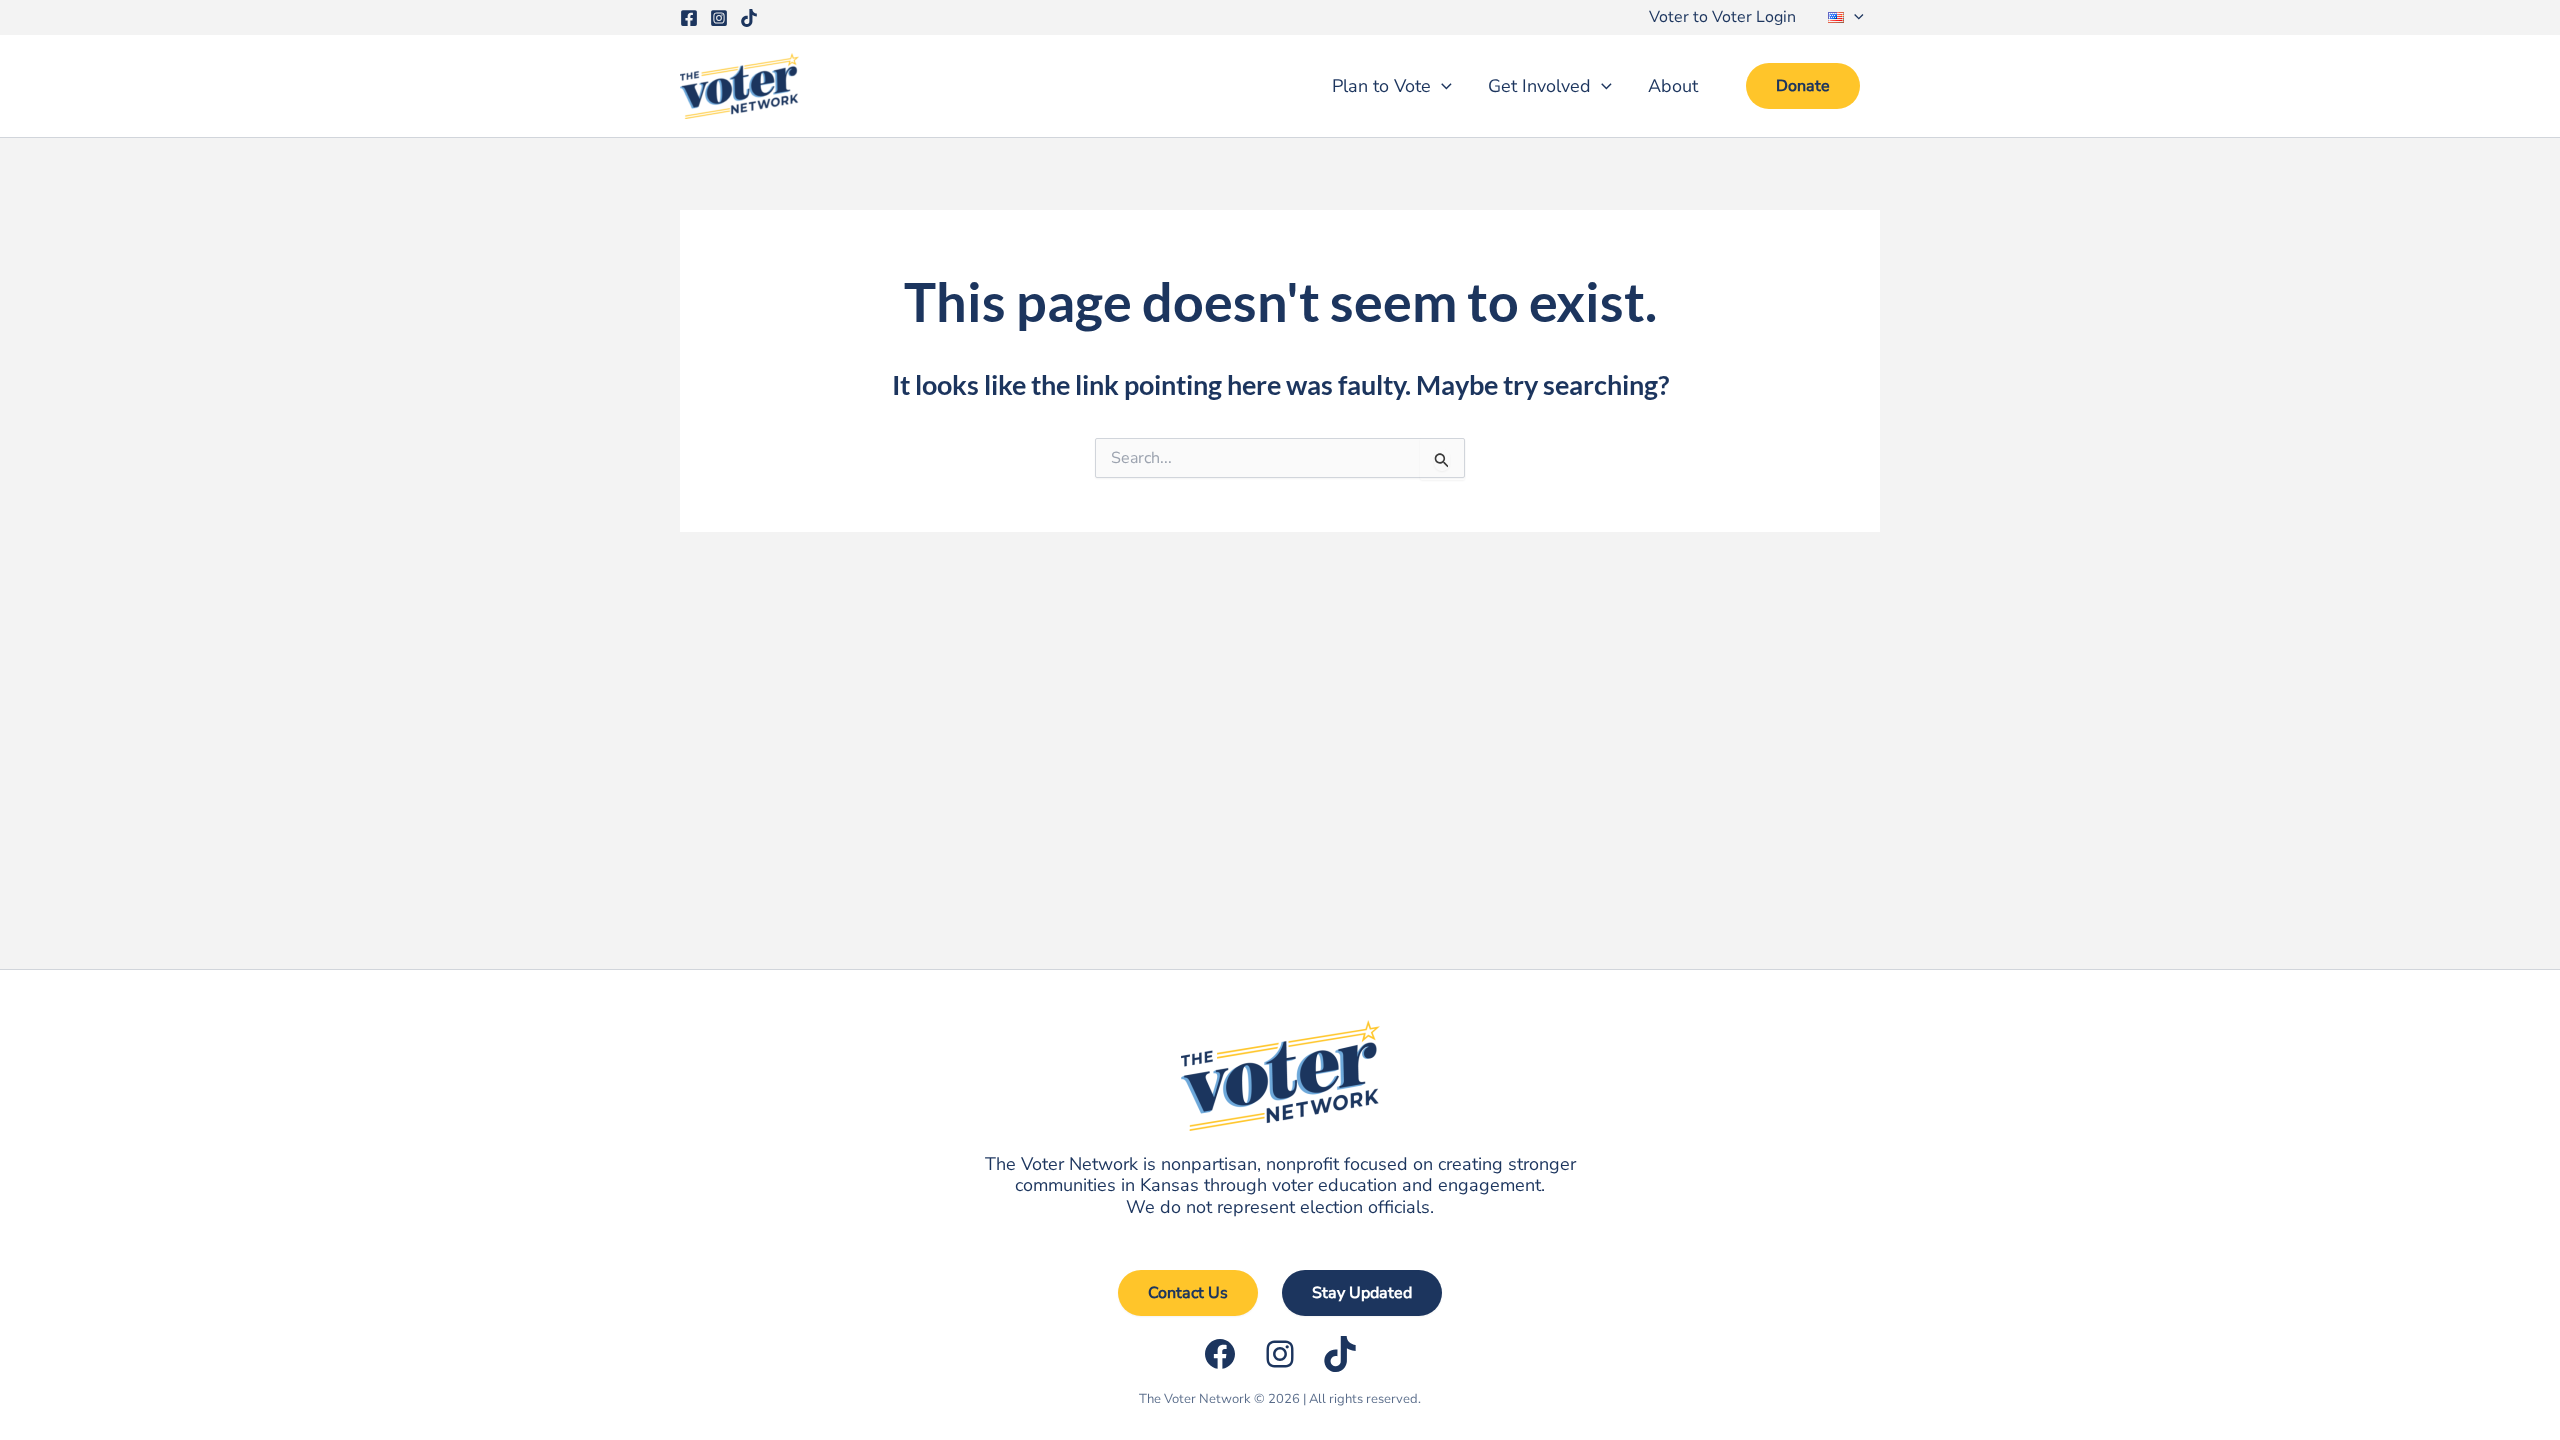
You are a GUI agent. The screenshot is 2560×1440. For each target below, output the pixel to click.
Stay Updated (1362, 1293)
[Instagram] (719, 18)
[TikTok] (749, 18)
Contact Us (1188, 1293)
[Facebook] (689, 18)
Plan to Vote (1381, 86)
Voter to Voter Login (1722, 17)
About (1673, 86)
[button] (1854, 17)
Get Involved (1539, 86)
